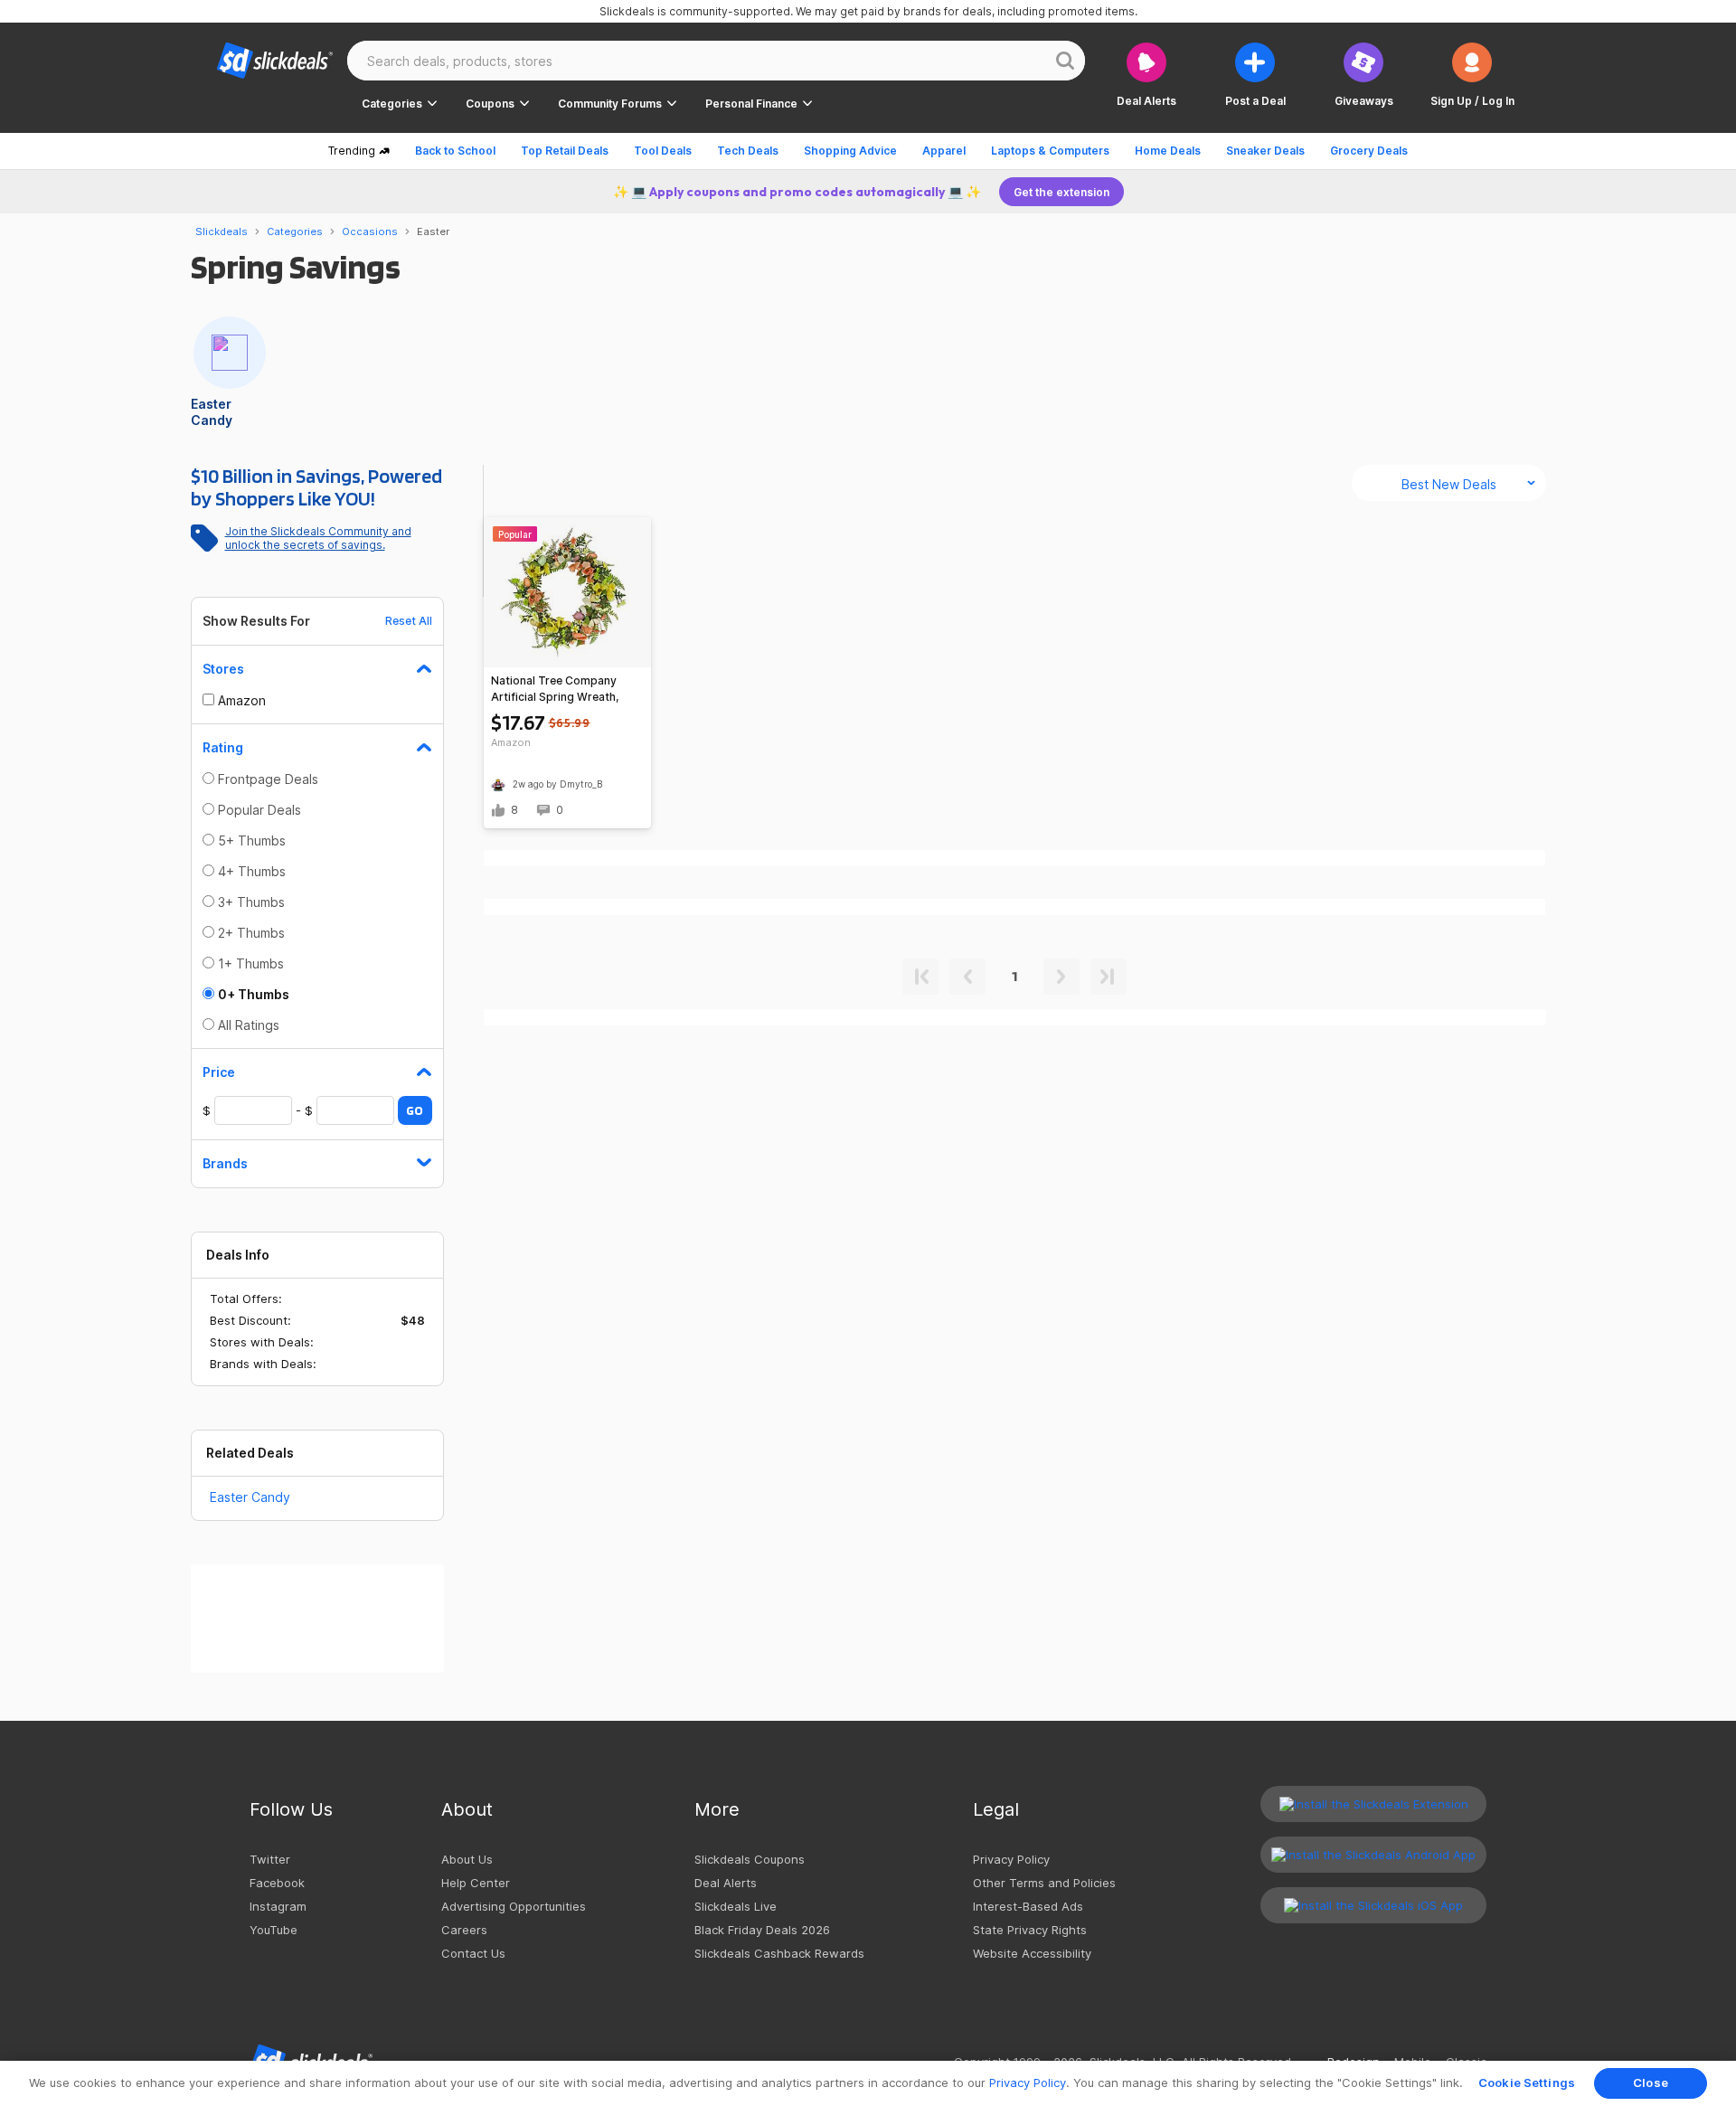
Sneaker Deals (1265, 151)
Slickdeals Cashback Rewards (779, 1953)
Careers (464, 1930)
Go (415, 1110)
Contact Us (473, 1953)
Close (1651, 2082)
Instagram (278, 1906)
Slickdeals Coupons (750, 1859)
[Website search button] (1065, 61)
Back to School (455, 151)
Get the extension (1061, 192)
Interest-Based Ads (1028, 1906)
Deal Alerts (726, 1883)
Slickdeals (222, 231)
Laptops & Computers (1050, 151)
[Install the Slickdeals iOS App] (1373, 1905)
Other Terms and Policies (1044, 1883)
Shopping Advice (850, 151)
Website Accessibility (1032, 1953)
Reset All (409, 621)
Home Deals (1168, 151)
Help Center (476, 1883)
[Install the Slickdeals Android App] (1373, 1855)
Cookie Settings (1527, 2082)
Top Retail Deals (565, 151)
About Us (467, 1859)
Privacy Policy (1011, 1859)
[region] (868, 2083)
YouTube (274, 1930)
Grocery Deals (1369, 151)
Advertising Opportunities (514, 1906)
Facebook (277, 1883)
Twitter (270, 1859)
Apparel (944, 151)
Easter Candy (250, 1497)
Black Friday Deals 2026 (762, 1930)
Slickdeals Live (736, 1906)
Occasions (370, 231)
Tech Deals (748, 151)
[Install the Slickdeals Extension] (1373, 1804)
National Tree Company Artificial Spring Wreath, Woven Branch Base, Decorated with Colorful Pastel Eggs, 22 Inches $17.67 (555, 689)
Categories (295, 231)
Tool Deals (663, 151)
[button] (1472, 75)
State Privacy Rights (1030, 1930)
